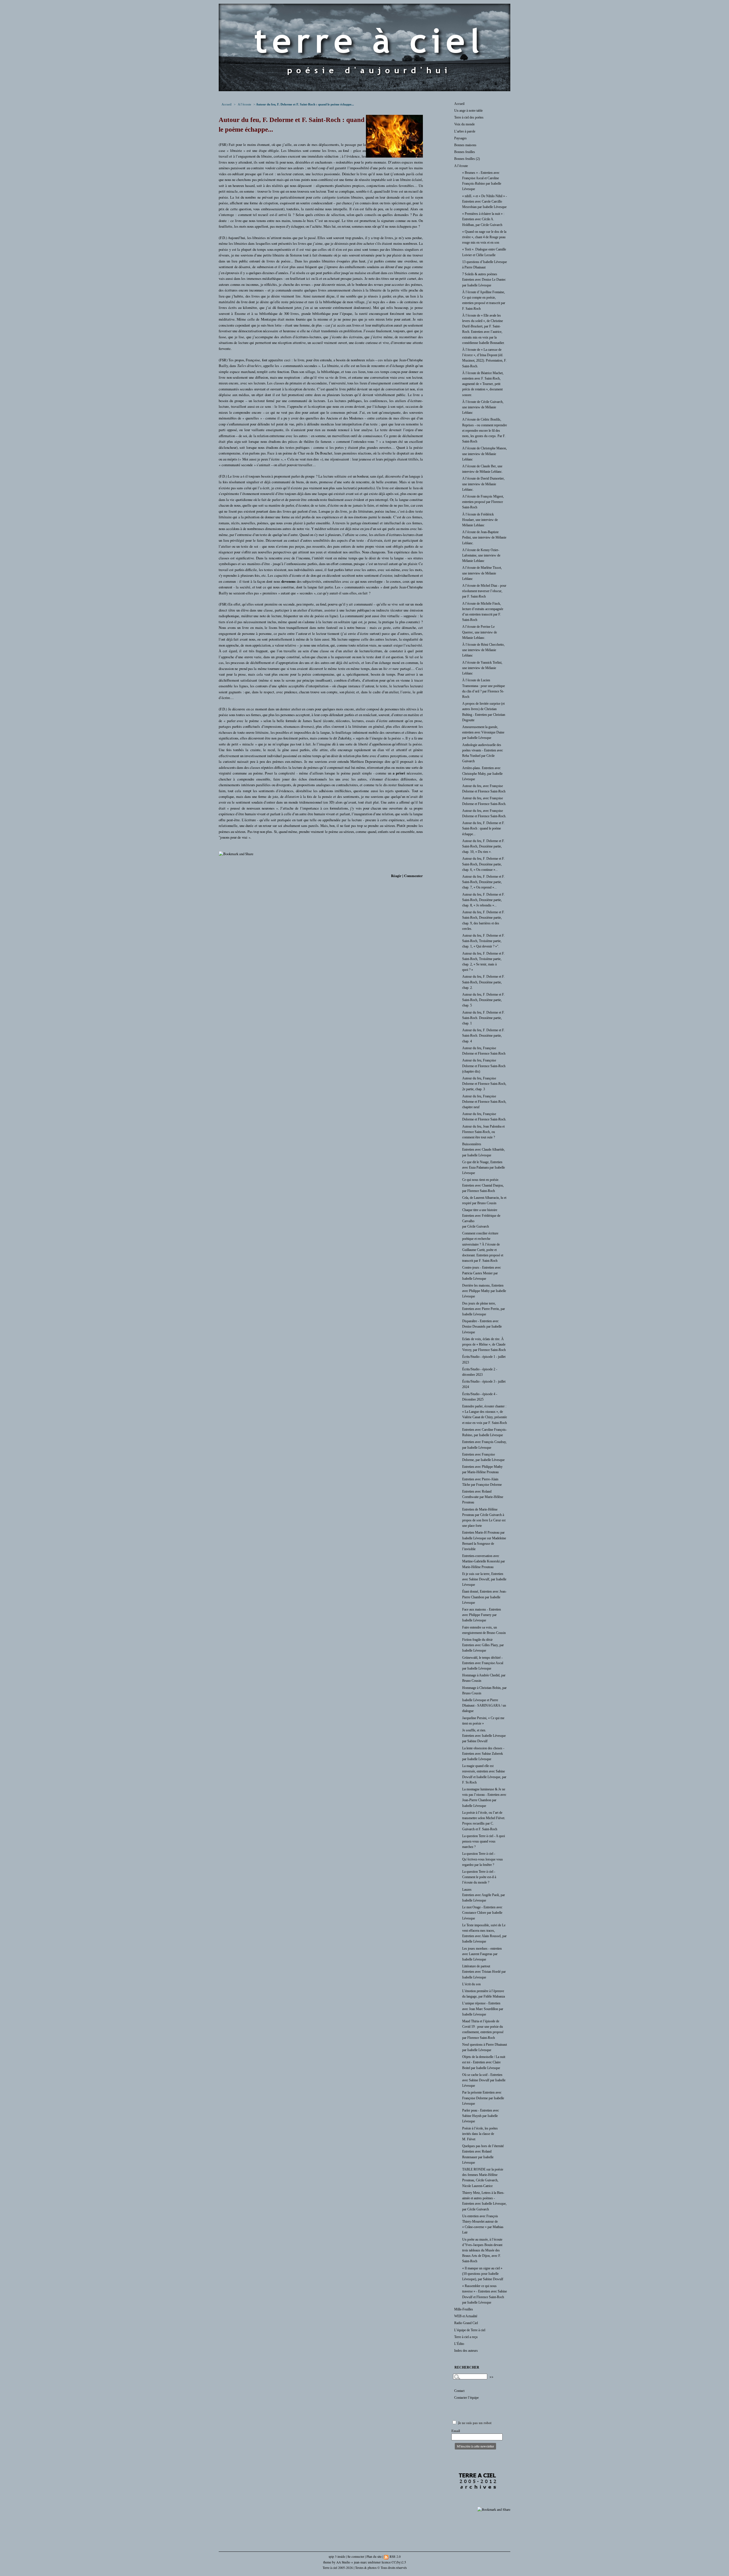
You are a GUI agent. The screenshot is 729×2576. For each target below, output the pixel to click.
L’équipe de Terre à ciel (470, 2330)
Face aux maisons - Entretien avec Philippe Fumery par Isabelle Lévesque (482, 1615)
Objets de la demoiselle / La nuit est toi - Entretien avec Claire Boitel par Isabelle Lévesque (484, 2062)
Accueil (227, 104)
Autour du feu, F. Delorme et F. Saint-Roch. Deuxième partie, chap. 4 (483, 1036)
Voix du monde (464, 124)
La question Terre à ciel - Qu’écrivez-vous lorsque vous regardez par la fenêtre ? (483, 1859)
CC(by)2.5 (399, 2562)
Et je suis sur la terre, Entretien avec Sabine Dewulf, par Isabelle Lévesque (484, 1579)
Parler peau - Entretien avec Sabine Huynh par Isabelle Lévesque (481, 2116)
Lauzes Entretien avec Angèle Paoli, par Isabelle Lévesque (484, 1895)
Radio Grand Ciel (466, 2323)
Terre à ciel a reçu (466, 2337)
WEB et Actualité (466, 2316)
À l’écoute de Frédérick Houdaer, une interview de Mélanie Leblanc (480, 520)
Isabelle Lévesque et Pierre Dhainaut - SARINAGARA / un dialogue (484, 1705)
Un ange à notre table (468, 111)
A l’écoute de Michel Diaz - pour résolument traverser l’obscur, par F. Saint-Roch (484, 591)
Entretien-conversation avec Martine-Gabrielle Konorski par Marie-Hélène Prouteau (484, 1561)
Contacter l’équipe (466, 2398)
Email (456, 2431)
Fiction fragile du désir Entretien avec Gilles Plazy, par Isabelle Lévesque (483, 1645)
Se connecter (356, 2556)
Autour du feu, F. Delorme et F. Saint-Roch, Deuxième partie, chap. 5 (483, 1000)
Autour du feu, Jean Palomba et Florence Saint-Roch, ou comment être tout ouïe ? (483, 1132)
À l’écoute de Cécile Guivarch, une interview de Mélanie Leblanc (483, 407)
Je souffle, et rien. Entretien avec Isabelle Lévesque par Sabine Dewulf (484, 1736)
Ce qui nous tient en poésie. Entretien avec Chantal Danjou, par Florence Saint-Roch (483, 1185)
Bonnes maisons (465, 145)
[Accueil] (364, 90)
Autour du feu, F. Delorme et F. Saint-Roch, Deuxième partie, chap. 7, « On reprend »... (483, 882)
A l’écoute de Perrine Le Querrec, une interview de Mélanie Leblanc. (480, 632)
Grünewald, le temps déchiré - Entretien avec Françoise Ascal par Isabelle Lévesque (483, 1663)
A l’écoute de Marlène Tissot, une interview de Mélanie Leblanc (482, 573)
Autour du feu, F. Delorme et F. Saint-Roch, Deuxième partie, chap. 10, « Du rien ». (483, 846)
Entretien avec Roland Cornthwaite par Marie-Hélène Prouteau (483, 1497)
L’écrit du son (471, 1984)
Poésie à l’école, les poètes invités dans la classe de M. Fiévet (480, 2134)
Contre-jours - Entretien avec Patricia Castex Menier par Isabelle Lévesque (482, 1273)
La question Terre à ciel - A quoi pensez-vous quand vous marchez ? (484, 1841)
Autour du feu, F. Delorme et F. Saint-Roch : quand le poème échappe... (483, 828)
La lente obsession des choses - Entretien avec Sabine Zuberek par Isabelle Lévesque (483, 1754)
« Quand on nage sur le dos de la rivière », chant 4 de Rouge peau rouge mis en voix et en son (484, 237)
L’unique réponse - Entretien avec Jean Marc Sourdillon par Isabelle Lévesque (483, 2009)
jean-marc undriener (367, 2562)
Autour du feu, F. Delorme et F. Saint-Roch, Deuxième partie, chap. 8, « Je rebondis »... (483, 900)
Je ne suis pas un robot (474, 2423)
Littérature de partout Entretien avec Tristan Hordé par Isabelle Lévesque (484, 1972)
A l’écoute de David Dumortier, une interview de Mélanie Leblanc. (483, 484)
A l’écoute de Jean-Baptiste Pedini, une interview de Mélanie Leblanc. (484, 537)
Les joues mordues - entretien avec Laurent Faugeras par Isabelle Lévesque (482, 1954)
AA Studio (343, 2562)
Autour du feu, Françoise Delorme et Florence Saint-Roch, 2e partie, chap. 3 (484, 1084)
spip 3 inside (337, 2556)
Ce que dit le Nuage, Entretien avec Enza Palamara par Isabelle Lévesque (484, 1167)
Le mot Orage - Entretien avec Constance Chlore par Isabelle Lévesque (482, 1913)
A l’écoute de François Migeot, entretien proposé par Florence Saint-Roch (483, 502)
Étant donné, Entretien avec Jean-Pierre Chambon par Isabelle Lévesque (484, 1597)
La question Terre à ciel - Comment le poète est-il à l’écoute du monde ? (479, 1877)
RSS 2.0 (395, 2556)
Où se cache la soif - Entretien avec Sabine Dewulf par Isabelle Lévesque (484, 2080)
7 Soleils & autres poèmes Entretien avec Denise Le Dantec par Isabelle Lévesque (484, 280)
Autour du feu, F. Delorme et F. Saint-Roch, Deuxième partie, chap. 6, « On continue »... (483, 864)
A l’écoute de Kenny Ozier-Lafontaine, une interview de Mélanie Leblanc (481, 555)
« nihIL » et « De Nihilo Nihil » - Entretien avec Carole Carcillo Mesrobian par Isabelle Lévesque (485, 201)
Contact (459, 2391)
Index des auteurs (466, 2351)
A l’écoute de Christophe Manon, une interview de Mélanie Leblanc (485, 454)
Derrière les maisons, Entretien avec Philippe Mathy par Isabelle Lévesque (484, 1291)
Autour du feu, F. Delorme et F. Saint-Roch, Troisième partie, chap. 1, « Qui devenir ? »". (483, 941)
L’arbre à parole (465, 131)
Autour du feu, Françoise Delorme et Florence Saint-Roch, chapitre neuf (484, 1102)
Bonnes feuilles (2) (467, 159)
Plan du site (374, 2556)
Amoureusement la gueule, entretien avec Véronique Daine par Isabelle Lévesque (483, 732)
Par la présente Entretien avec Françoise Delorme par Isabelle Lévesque (483, 2098)
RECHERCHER (467, 2367)
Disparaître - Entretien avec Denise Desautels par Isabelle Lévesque (482, 1326)
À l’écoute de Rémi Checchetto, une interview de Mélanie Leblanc (483, 650)
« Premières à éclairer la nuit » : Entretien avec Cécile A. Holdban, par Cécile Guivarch (483, 219)
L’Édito (459, 2344)
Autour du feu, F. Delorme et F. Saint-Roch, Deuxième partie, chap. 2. (483, 982)
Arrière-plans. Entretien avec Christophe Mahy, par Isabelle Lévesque (482, 773)
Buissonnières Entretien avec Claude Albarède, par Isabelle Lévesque (484, 1150)
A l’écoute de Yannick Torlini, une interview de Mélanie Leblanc (482, 668)
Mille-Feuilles (464, 2309)
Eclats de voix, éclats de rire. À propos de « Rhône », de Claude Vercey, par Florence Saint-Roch (484, 1344)
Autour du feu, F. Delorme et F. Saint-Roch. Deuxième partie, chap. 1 (483, 1018)
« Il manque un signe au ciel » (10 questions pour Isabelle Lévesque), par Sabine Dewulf (483, 2274)
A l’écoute (244, 104)
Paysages (460, 138)
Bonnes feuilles (465, 152)
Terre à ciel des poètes (469, 117)
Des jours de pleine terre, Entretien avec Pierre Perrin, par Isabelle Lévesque (484, 1309)
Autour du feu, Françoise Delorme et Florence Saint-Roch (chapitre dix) (484, 1066)
